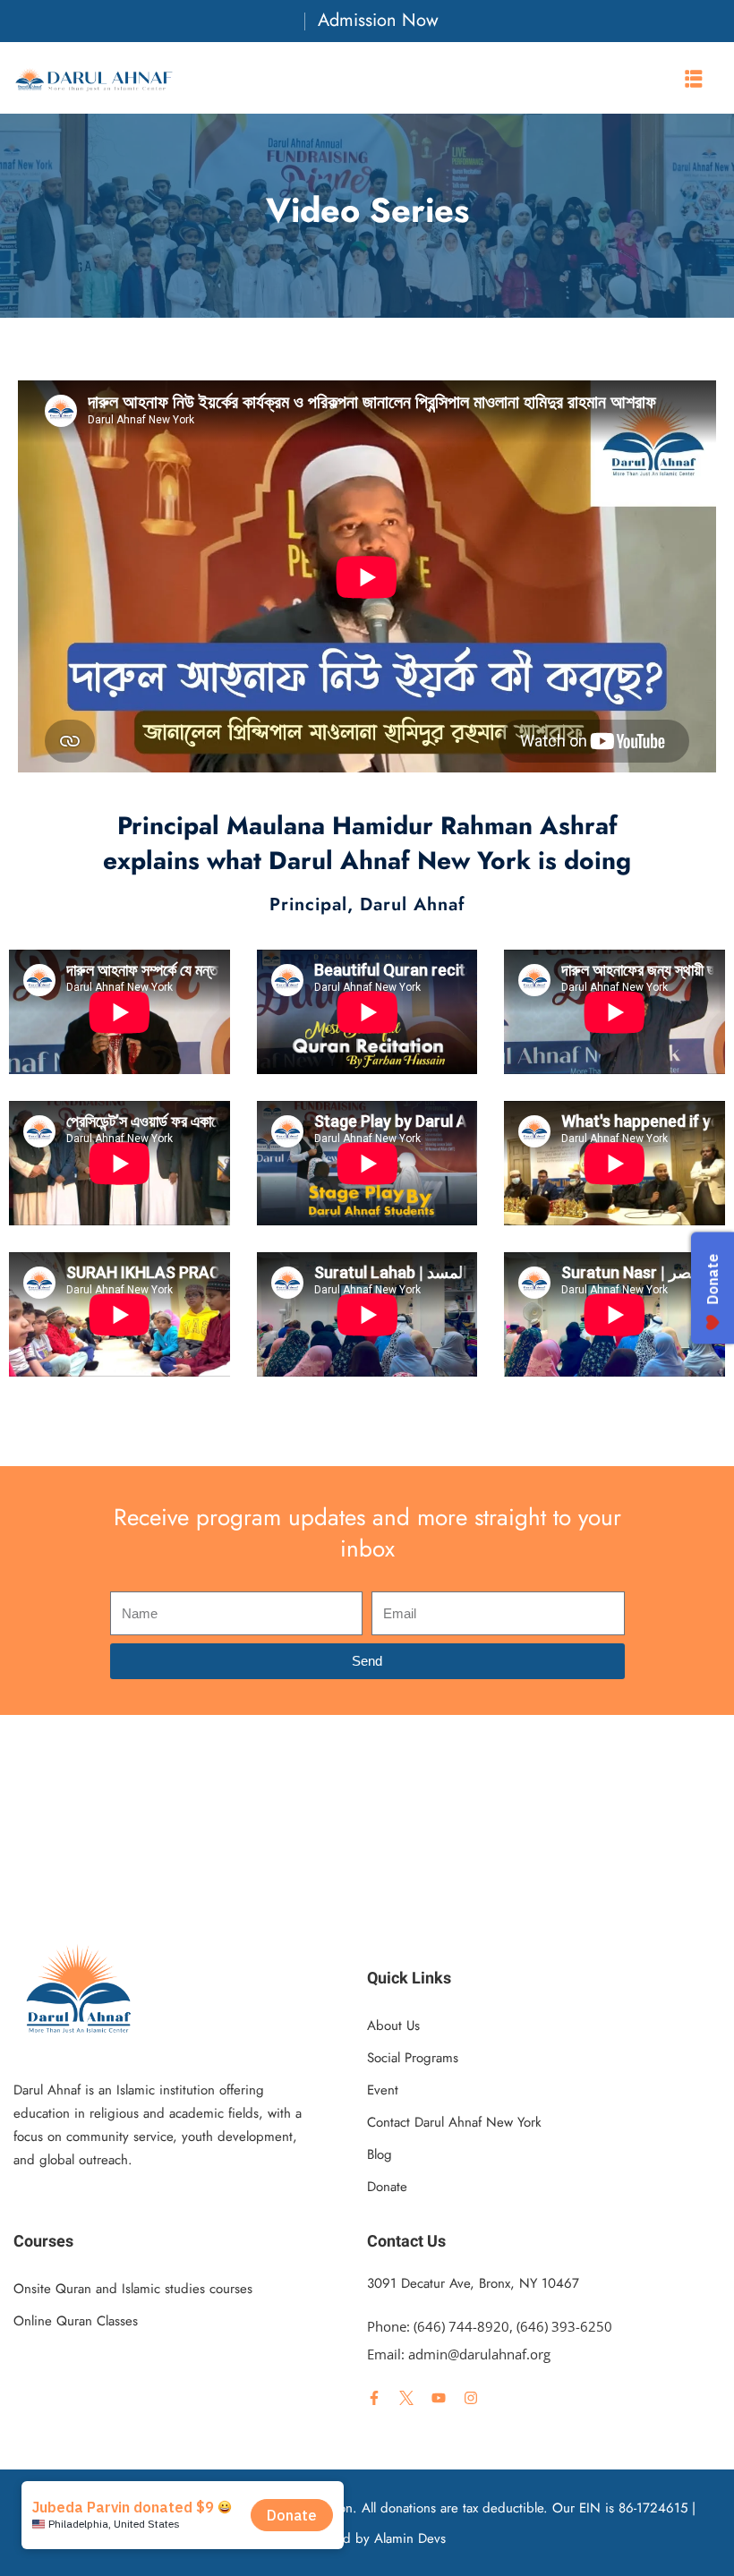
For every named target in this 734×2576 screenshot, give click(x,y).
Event (383, 2090)
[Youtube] (439, 2398)
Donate (387, 2187)
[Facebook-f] (374, 2398)
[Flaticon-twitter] (406, 2398)
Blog (380, 2154)
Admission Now (378, 20)
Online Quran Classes (76, 2321)
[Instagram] (471, 2398)
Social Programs (413, 2058)
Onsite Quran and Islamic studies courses (133, 2289)
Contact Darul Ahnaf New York (454, 2122)
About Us (393, 2026)
